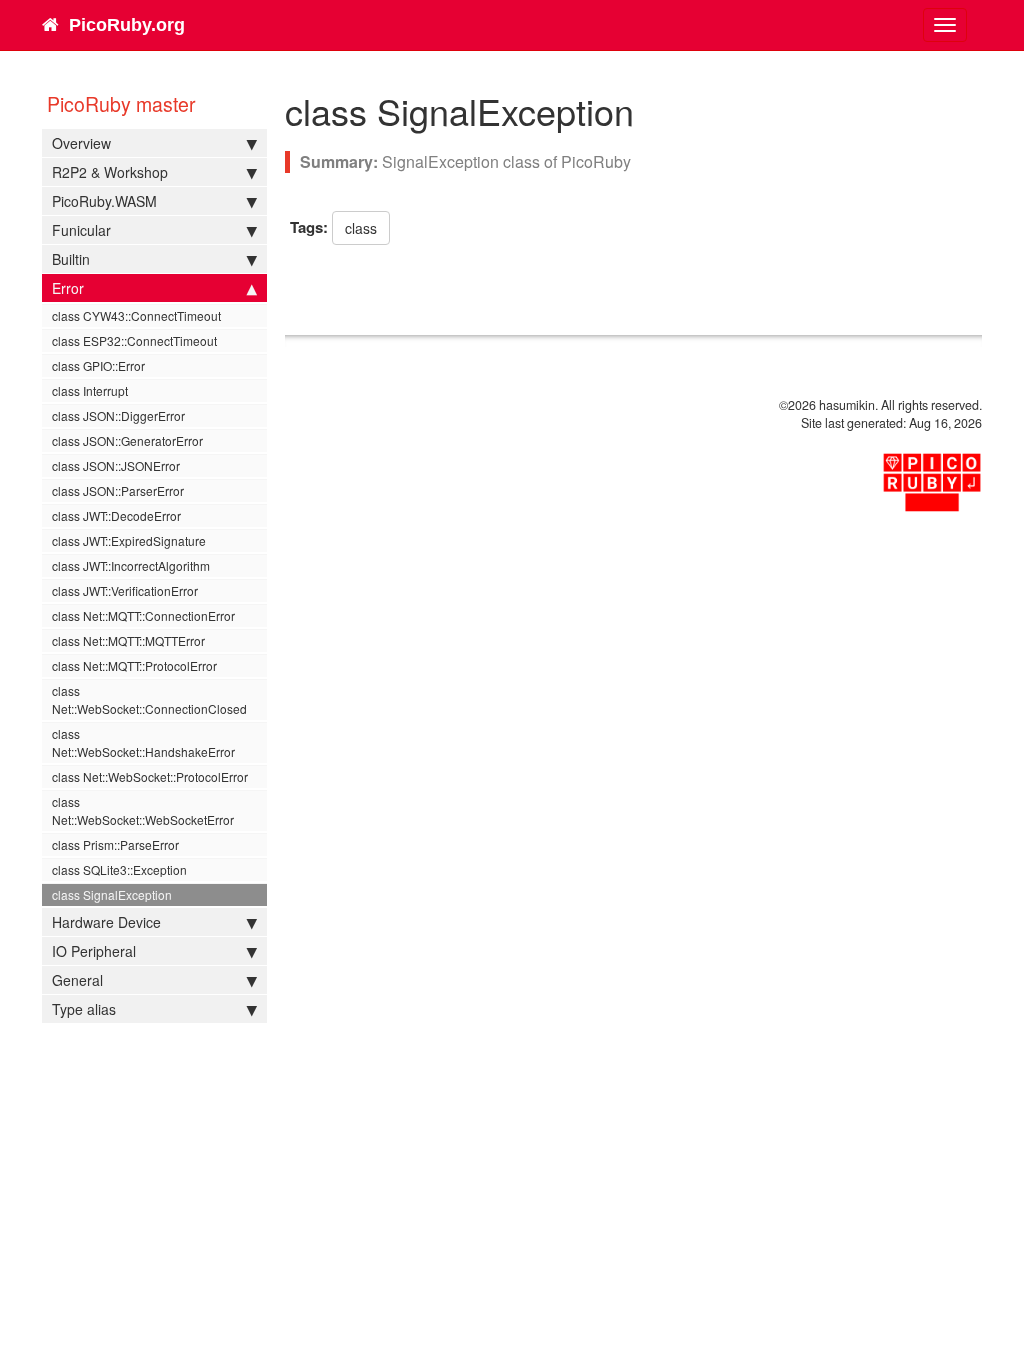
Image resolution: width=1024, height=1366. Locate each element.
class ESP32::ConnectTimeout (134, 340)
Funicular (81, 230)
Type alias (84, 1009)
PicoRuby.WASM (104, 201)
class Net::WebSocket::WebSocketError (143, 810)
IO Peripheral (94, 951)
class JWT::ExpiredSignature (129, 540)
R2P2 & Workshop (110, 172)
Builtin (71, 259)
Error (68, 288)
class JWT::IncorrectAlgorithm (131, 565)
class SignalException (112, 894)
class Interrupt (90, 390)
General (77, 980)
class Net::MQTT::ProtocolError (134, 665)
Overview (81, 143)
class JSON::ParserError (118, 490)
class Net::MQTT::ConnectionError (143, 615)
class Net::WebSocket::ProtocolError (150, 776)
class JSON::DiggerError (118, 415)
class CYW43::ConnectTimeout (136, 315)
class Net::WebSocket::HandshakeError (143, 742)
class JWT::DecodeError (116, 515)
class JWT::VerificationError (125, 590)
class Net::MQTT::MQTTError (128, 640)
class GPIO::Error (98, 365)
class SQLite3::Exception (119, 869)
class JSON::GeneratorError (127, 440)
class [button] (361, 228)
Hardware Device (106, 922)
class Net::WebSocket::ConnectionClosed (149, 699)
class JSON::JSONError (116, 465)
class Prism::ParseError (115, 844)
